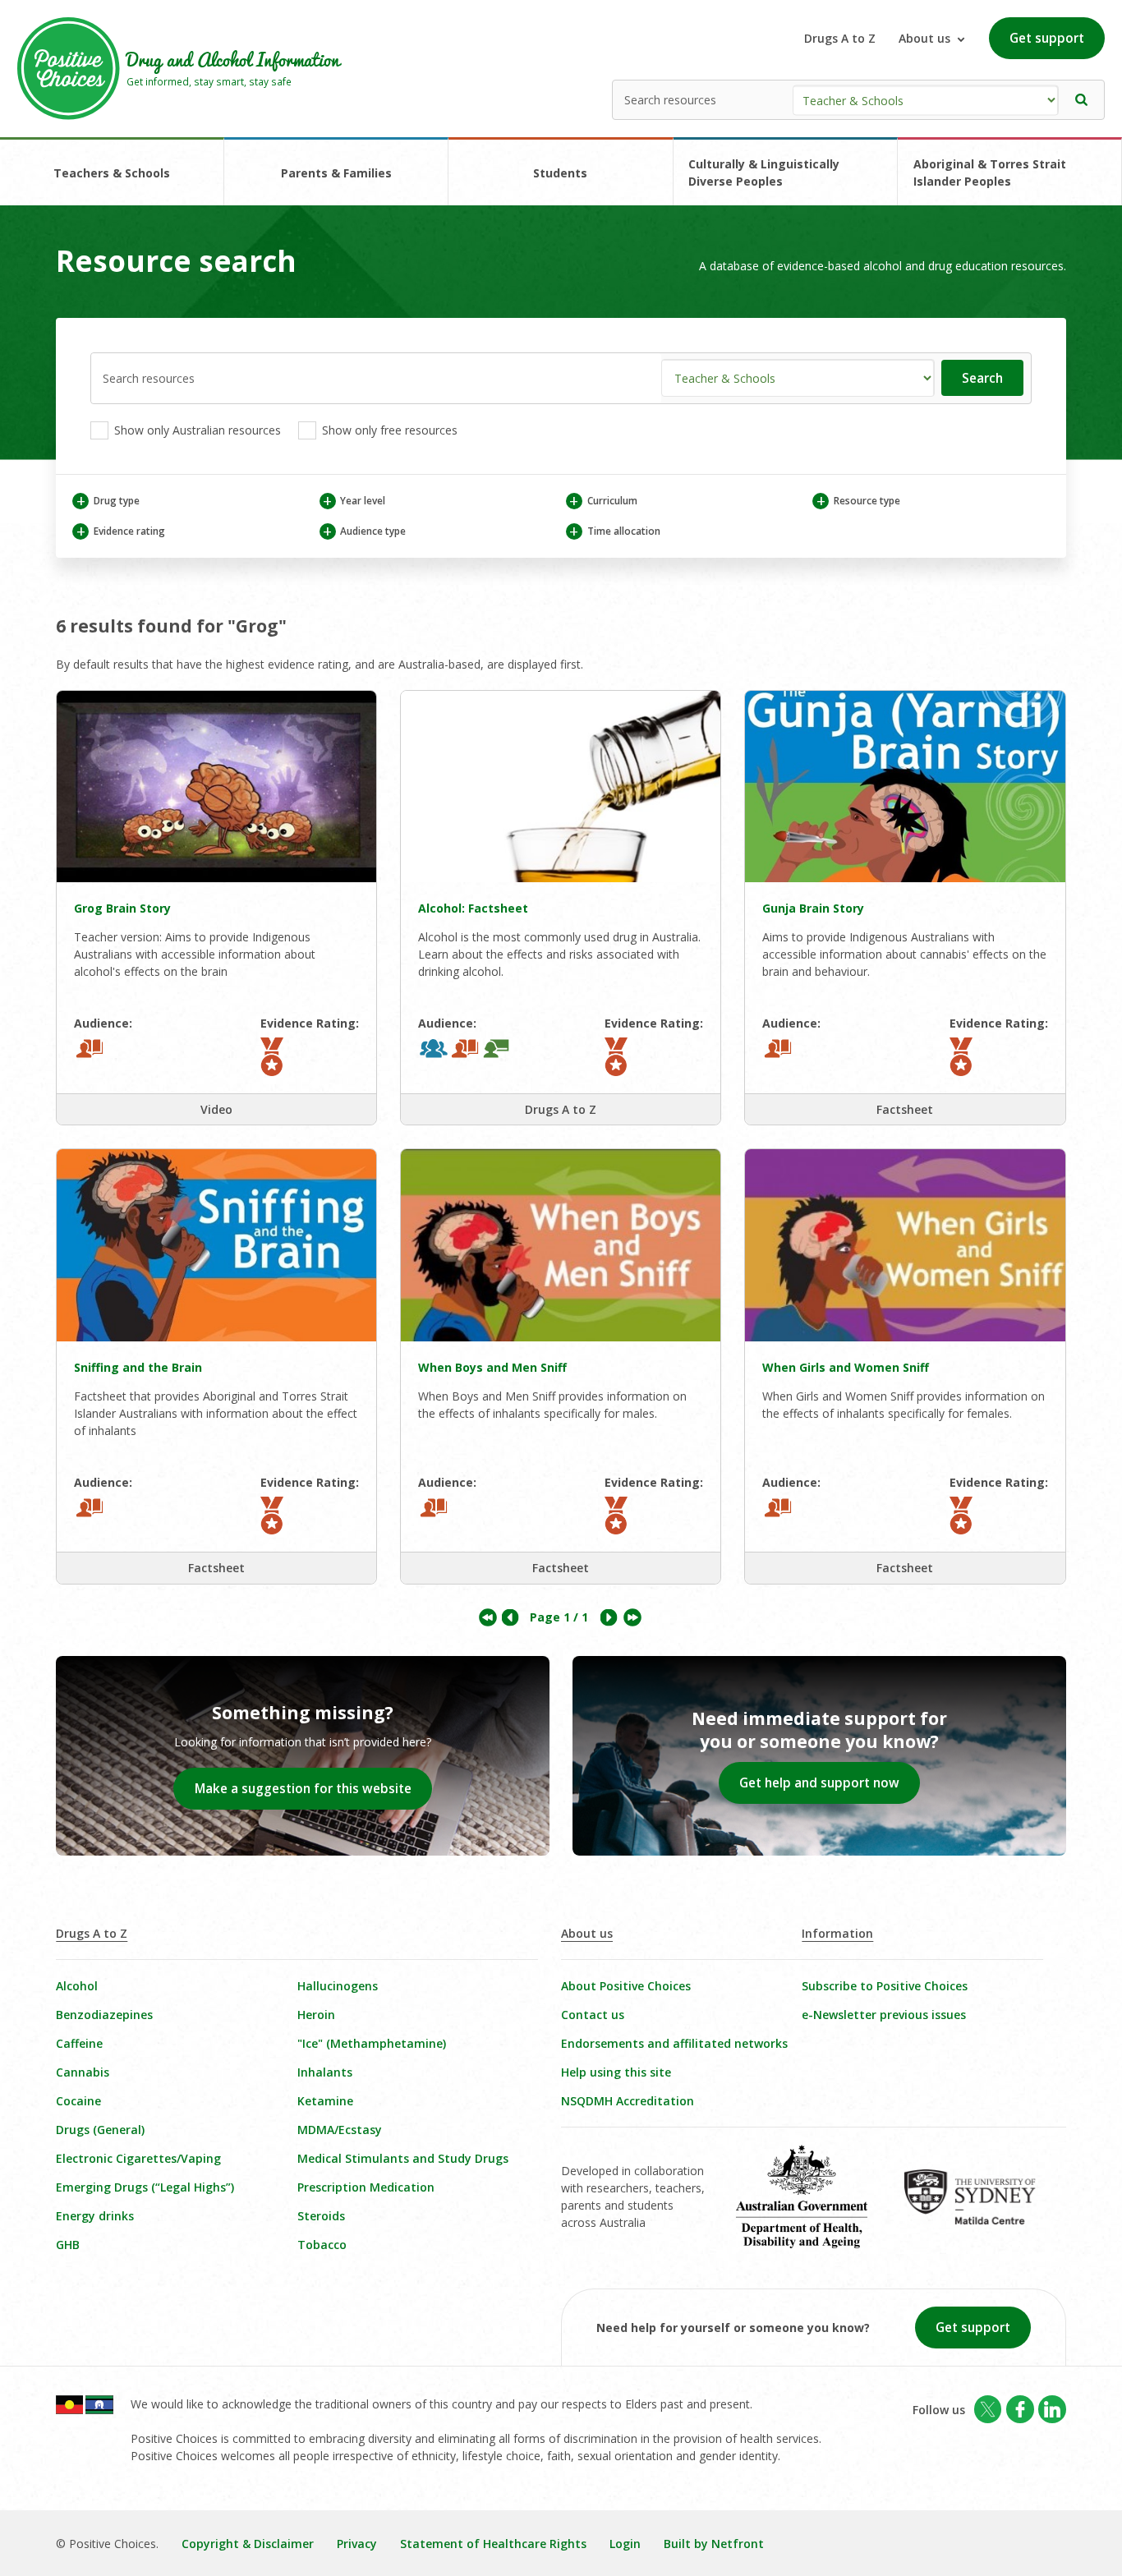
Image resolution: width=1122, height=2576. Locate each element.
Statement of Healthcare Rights (493, 2544)
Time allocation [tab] (614, 531)
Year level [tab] (354, 501)
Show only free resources (388, 430)
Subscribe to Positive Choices (885, 1986)
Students (560, 173)
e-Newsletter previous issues (884, 2015)
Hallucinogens (338, 1986)
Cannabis (83, 2072)
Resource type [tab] (858, 501)
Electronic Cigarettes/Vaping (138, 2158)
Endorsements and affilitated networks (674, 2043)
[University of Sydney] (982, 2209)
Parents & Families (336, 173)
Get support (1047, 38)
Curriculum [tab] (603, 501)
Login (625, 2544)
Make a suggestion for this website (303, 1789)
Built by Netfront (714, 2544)
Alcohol (77, 1986)
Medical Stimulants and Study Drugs (403, 2158)
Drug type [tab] (108, 501)
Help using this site (616, 2072)
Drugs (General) (100, 2130)
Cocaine (78, 2101)
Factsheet (905, 1109)
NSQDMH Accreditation (628, 2101)
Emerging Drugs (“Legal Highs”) (145, 2187)
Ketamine (325, 2101)
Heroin (316, 2015)
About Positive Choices (626, 1986)
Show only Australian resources (196, 430)
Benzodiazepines (104, 2015)
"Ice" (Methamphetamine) (372, 2043)
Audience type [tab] (364, 531)
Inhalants (325, 2072)
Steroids (321, 2216)
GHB (68, 2245)
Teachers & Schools (112, 173)
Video (216, 1109)
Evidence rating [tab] (121, 531)
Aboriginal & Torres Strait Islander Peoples (990, 172)
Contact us (593, 2015)
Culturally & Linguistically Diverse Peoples (764, 172)
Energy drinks (95, 2216)
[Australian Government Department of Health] (814, 2208)
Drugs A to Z (840, 38)
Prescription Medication (366, 2187)
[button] (1082, 100)
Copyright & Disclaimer (248, 2544)
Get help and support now (819, 1783)
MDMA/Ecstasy (340, 2130)
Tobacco (322, 2245)
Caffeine (79, 2043)
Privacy (357, 2544)
